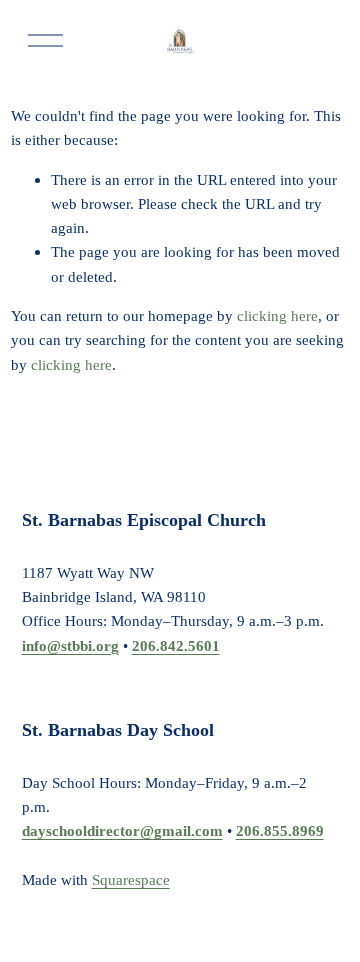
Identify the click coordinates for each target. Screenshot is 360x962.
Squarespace (131, 879)
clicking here (277, 315)
